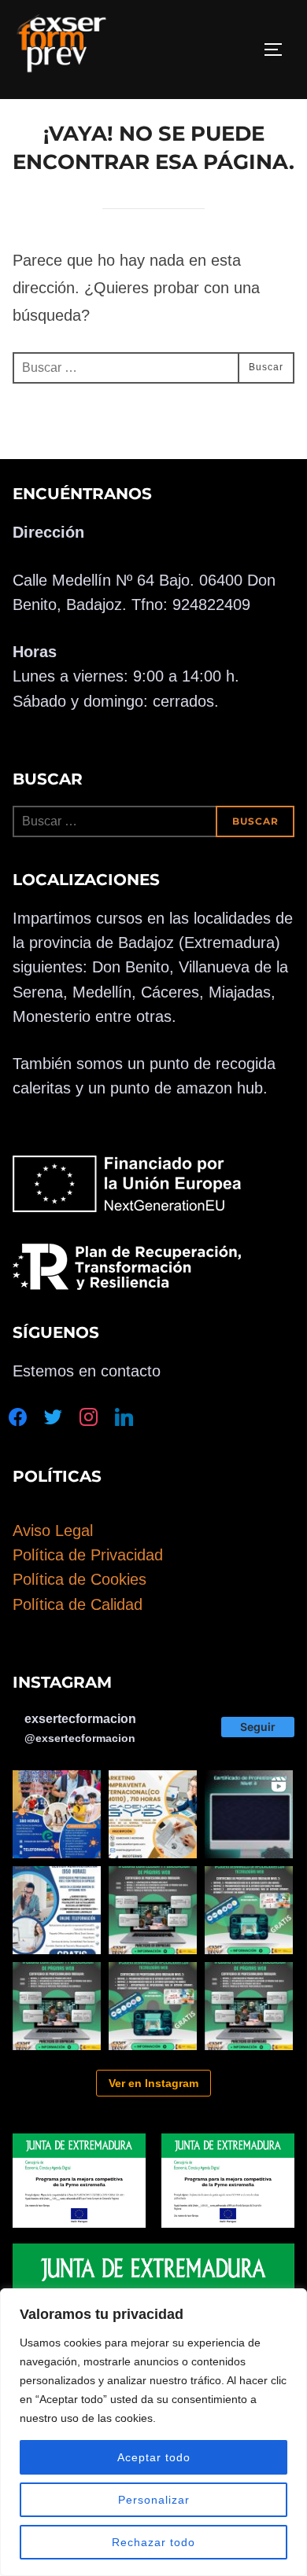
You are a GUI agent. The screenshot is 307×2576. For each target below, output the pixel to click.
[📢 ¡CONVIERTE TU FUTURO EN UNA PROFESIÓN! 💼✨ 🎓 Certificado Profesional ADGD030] (57, 1910)
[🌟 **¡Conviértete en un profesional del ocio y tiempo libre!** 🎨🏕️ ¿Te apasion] (57, 1814)
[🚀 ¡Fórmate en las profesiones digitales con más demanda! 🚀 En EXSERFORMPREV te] (153, 1910)
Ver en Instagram (153, 2083)
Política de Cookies (80, 1579)
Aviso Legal (53, 1531)
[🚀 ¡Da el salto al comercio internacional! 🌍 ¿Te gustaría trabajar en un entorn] (153, 1814)
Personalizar (154, 2500)
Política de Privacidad (88, 1555)
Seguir (258, 1727)
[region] (153, 2432)
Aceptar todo (154, 2457)
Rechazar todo (153, 2542)
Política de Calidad (78, 1604)
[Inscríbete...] (249, 1814)
